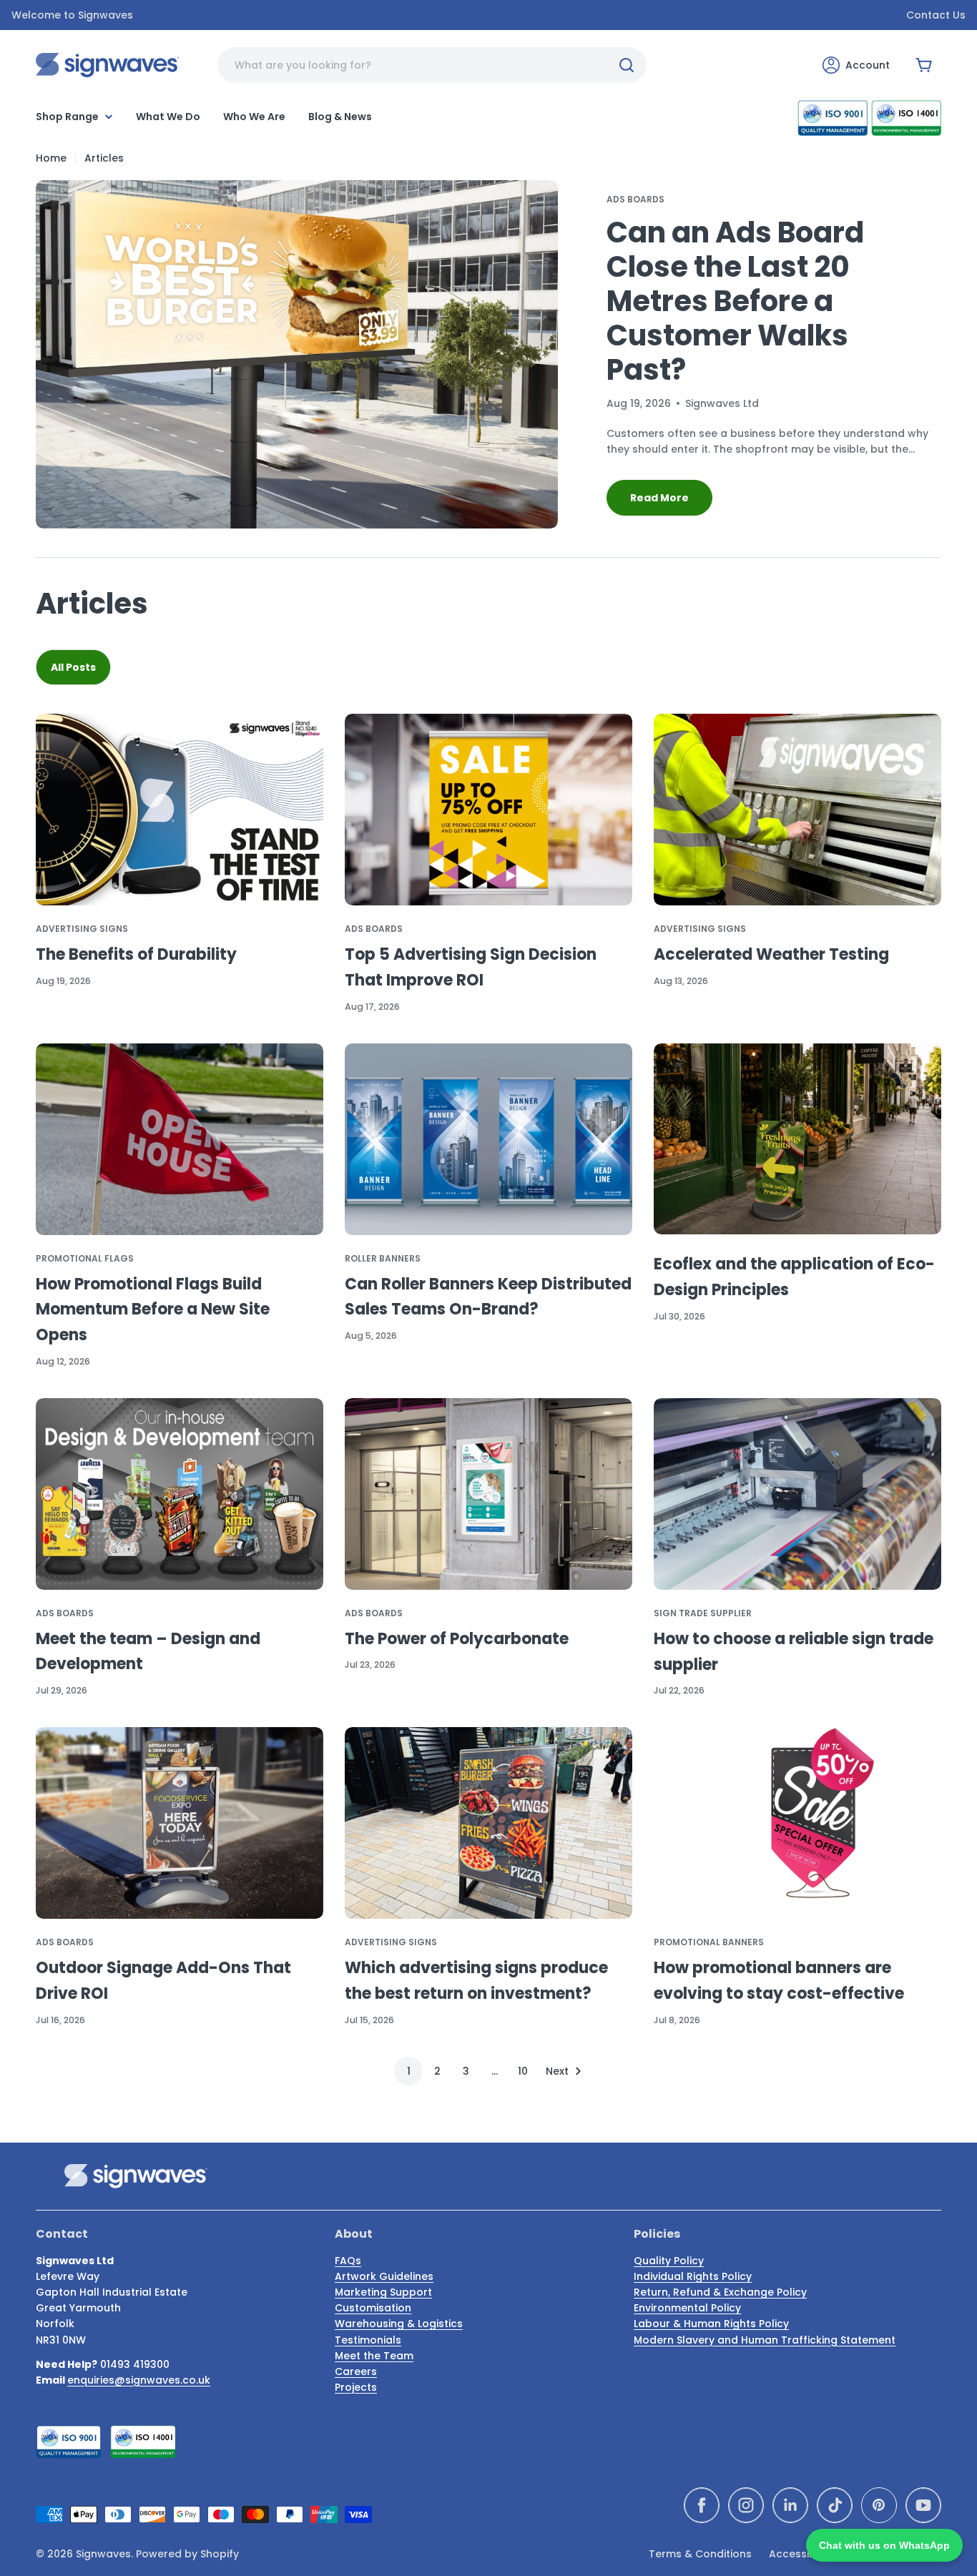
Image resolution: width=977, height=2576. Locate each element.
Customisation (373, 2308)
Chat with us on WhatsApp (884, 2545)
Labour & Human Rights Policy (711, 2324)
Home (51, 158)
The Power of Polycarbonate (457, 1639)
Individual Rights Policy (693, 2276)
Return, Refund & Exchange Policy (720, 2292)
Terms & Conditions (700, 2554)
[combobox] (432, 65)
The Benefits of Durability (136, 954)
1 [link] (409, 2071)
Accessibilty (800, 2554)
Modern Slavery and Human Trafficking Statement (765, 2340)
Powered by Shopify (187, 2554)
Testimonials (368, 2340)
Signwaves (103, 2554)
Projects (356, 2387)
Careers (356, 2371)
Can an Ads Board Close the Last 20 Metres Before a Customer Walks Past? (735, 301)
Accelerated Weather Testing (771, 954)
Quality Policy (669, 2261)
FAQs (348, 2261)
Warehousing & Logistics (399, 2324)
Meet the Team (374, 2356)
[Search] (627, 65)
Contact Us (936, 15)
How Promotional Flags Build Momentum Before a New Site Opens (153, 1310)
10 (523, 2071)
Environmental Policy (687, 2308)
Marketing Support (383, 2292)
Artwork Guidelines (384, 2276)
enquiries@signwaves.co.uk (139, 2380)
